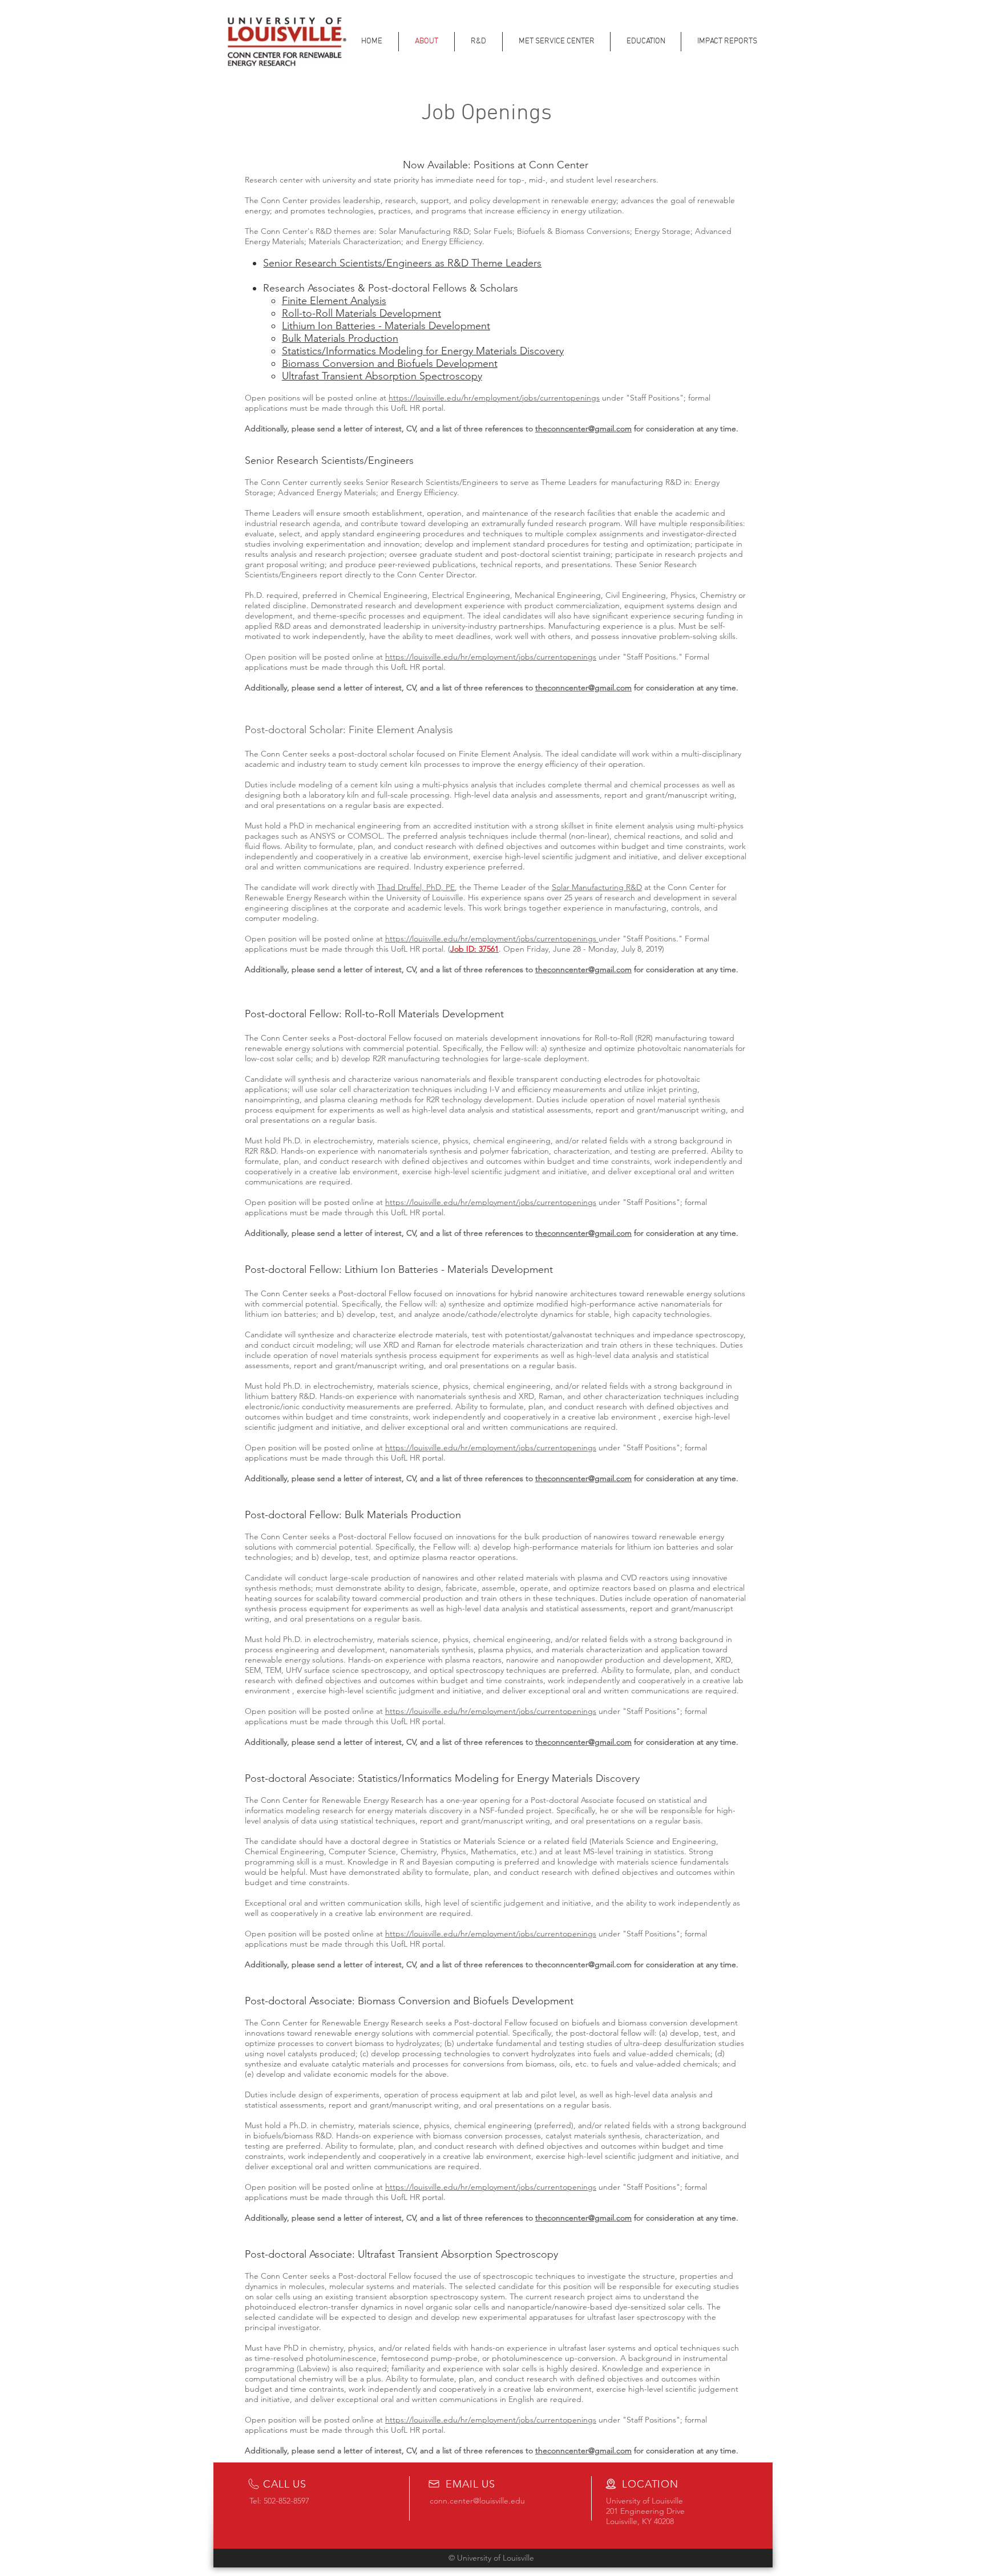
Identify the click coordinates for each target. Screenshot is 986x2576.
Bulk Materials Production (340, 338)
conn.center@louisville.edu (477, 2501)
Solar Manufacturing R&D (597, 887)
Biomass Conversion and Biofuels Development (390, 363)
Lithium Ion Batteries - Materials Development (386, 326)
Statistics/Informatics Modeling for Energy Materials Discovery (423, 351)
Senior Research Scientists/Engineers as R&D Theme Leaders (402, 263)
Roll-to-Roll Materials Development (361, 313)
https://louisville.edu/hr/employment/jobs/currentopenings (494, 398)
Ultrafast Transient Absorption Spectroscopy (382, 376)
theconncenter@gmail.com (583, 428)
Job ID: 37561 (474, 949)
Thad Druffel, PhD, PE (416, 887)
